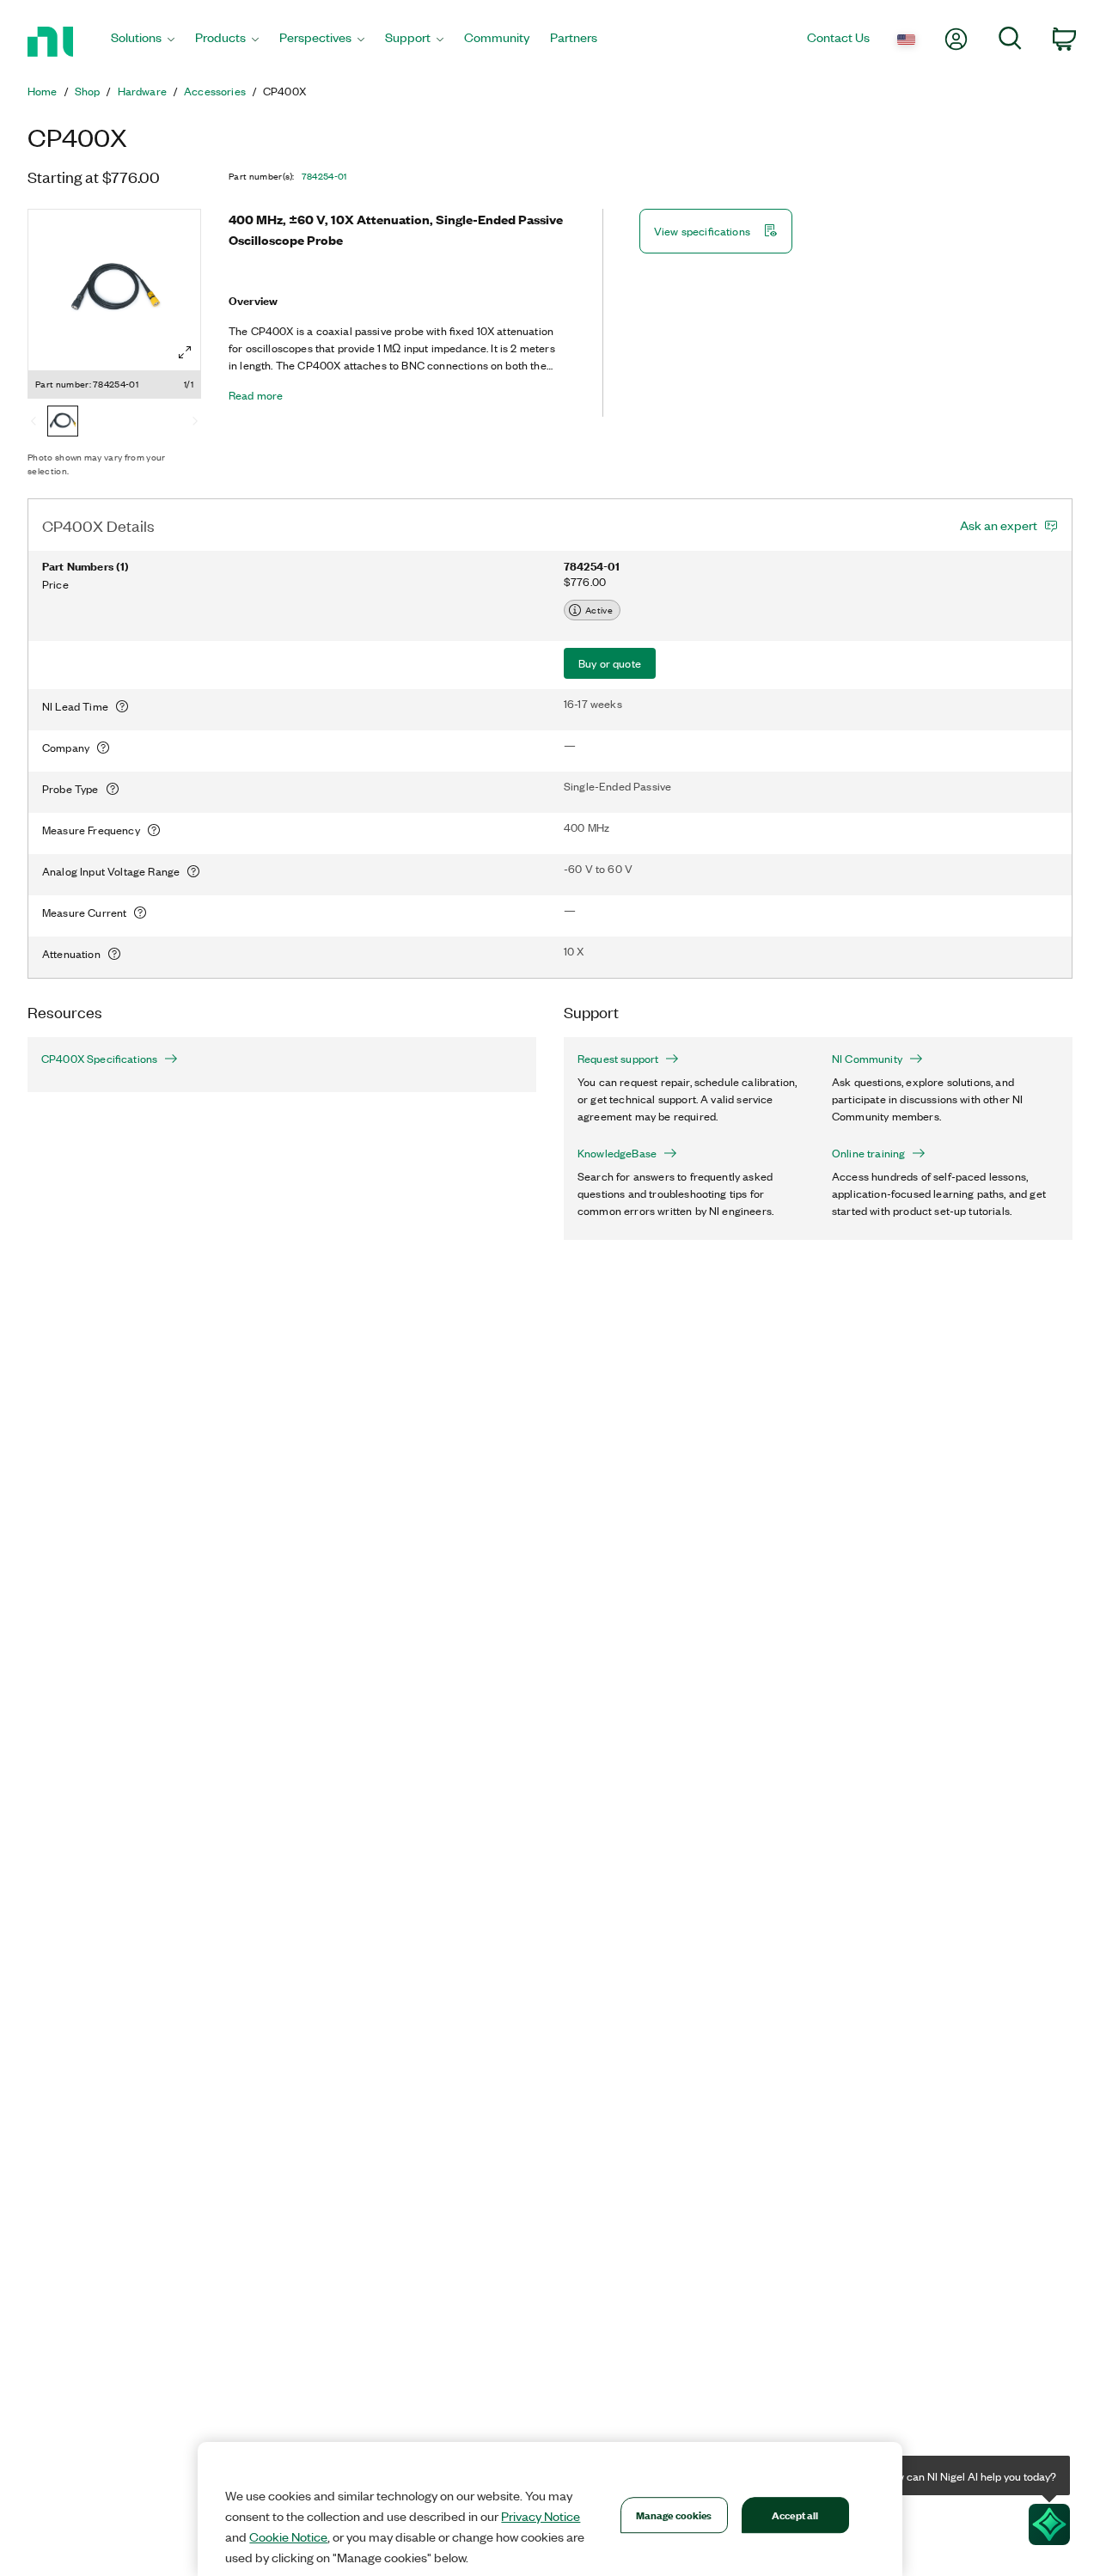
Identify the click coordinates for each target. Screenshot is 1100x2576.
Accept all (795, 2515)
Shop (88, 91)
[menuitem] (143, 42)
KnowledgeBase (617, 1153)
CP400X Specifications (99, 1059)
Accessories (215, 91)
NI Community (867, 1059)
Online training (868, 1153)
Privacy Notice (541, 2516)
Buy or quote (610, 663)
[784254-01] (63, 423)
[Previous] (34, 423)
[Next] (195, 423)
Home (43, 91)
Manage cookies (674, 2515)
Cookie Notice (288, 2536)
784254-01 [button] (324, 176)
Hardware (142, 91)
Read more (256, 395)
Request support (618, 1059)
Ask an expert (999, 525)
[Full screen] (185, 352)
